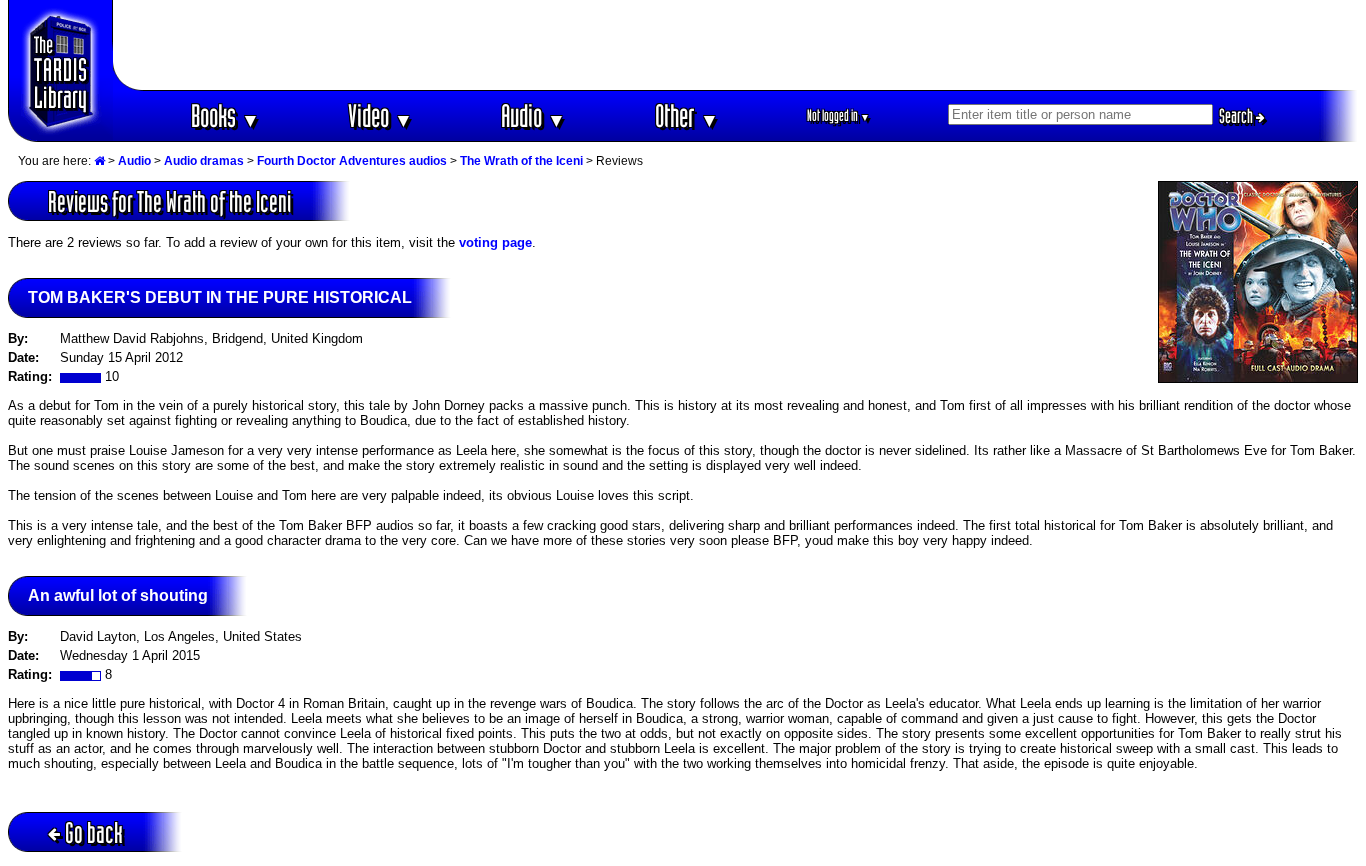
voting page (495, 242)
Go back (94, 832)
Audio (533, 115)
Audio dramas (204, 161)
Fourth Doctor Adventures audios (352, 161)
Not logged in (838, 115)
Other (687, 115)
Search (1237, 116)
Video (380, 115)
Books (225, 115)
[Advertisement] (736, 45)
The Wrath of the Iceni (521, 161)
